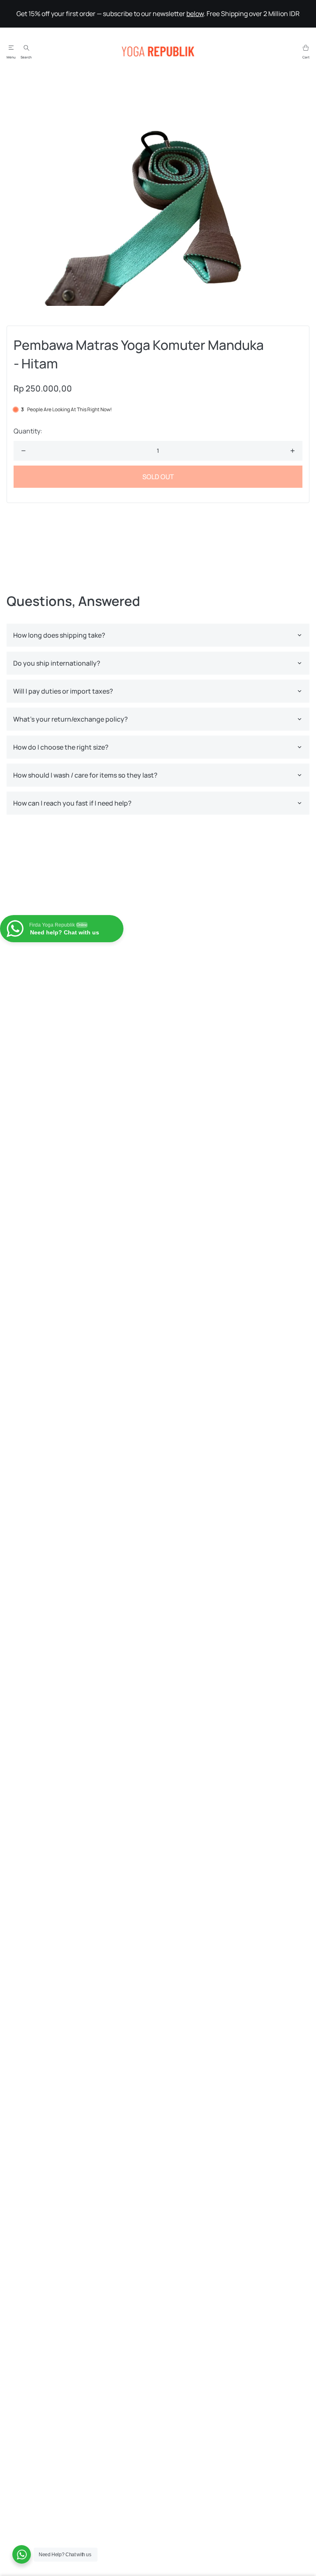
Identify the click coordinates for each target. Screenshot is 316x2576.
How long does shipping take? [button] (59, 635)
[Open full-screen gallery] (158, 194)
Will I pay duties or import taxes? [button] (63, 691)
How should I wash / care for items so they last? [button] (85, 775)
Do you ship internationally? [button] (57, 663)
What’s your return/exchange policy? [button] (71, 719)
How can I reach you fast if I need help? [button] (72, 803)
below (195, 14)
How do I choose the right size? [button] (61, 747)
